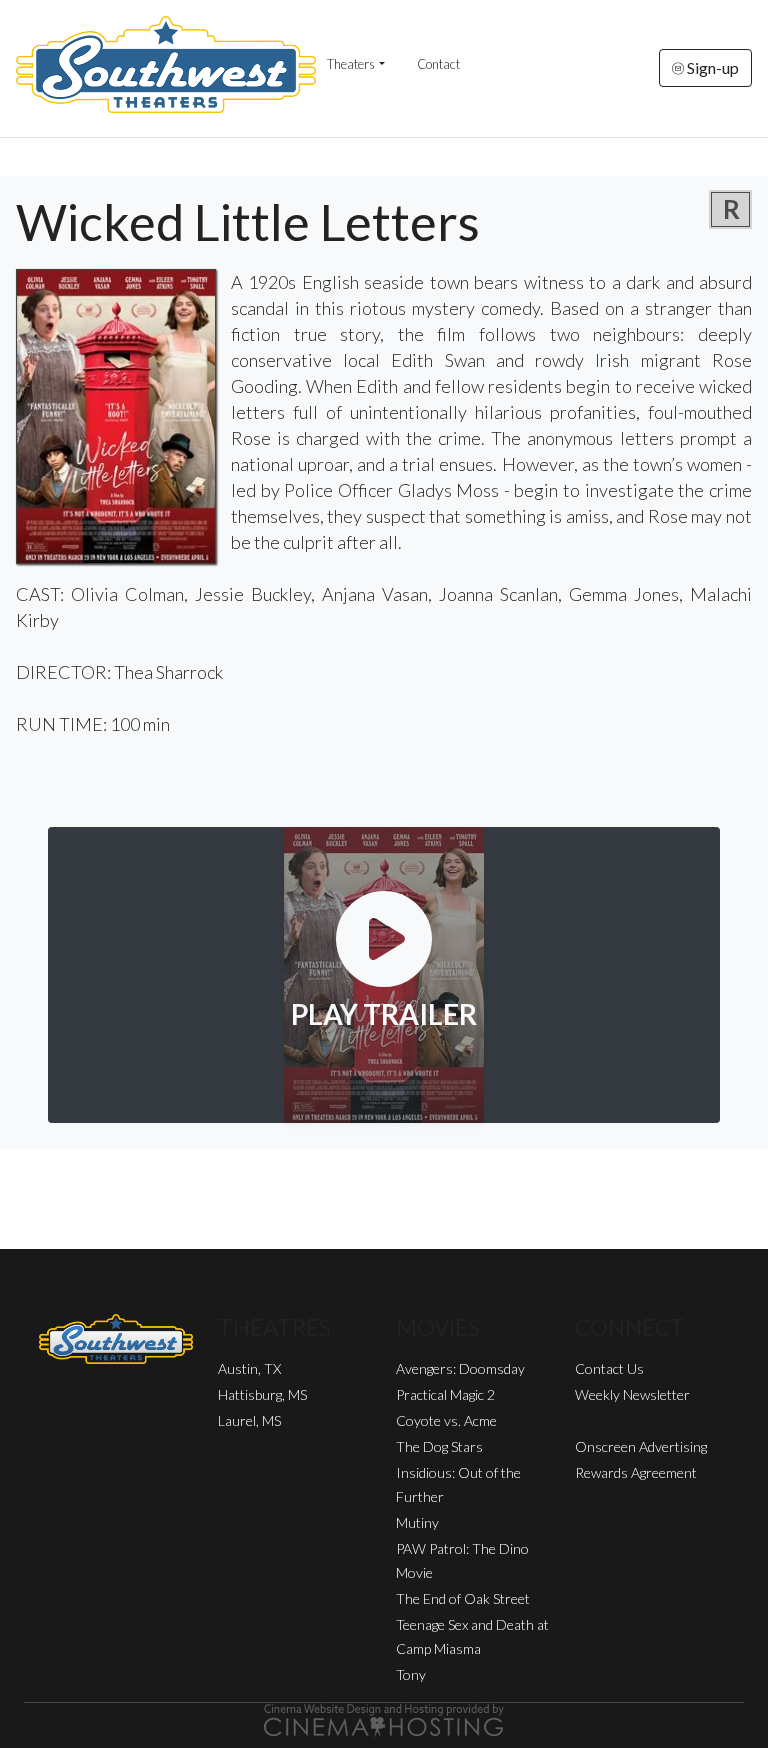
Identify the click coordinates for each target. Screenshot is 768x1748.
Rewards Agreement (636, 1472)
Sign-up (711, 67)
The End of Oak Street (463, 1598)
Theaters (351, 64)
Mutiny (417, 1522)
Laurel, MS (249, 1420)
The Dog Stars (439, 1446)
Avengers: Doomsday (460, 1368)
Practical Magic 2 (445, 1394)
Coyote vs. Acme (446, 1420)
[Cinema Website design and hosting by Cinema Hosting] (384, 1718)
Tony (411, 1674)
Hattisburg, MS (262, 1394)
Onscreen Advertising (641, 1446)
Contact (438, 64)
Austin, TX (249, 1368)
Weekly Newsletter (632, 1394)
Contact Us (609, 1368)
